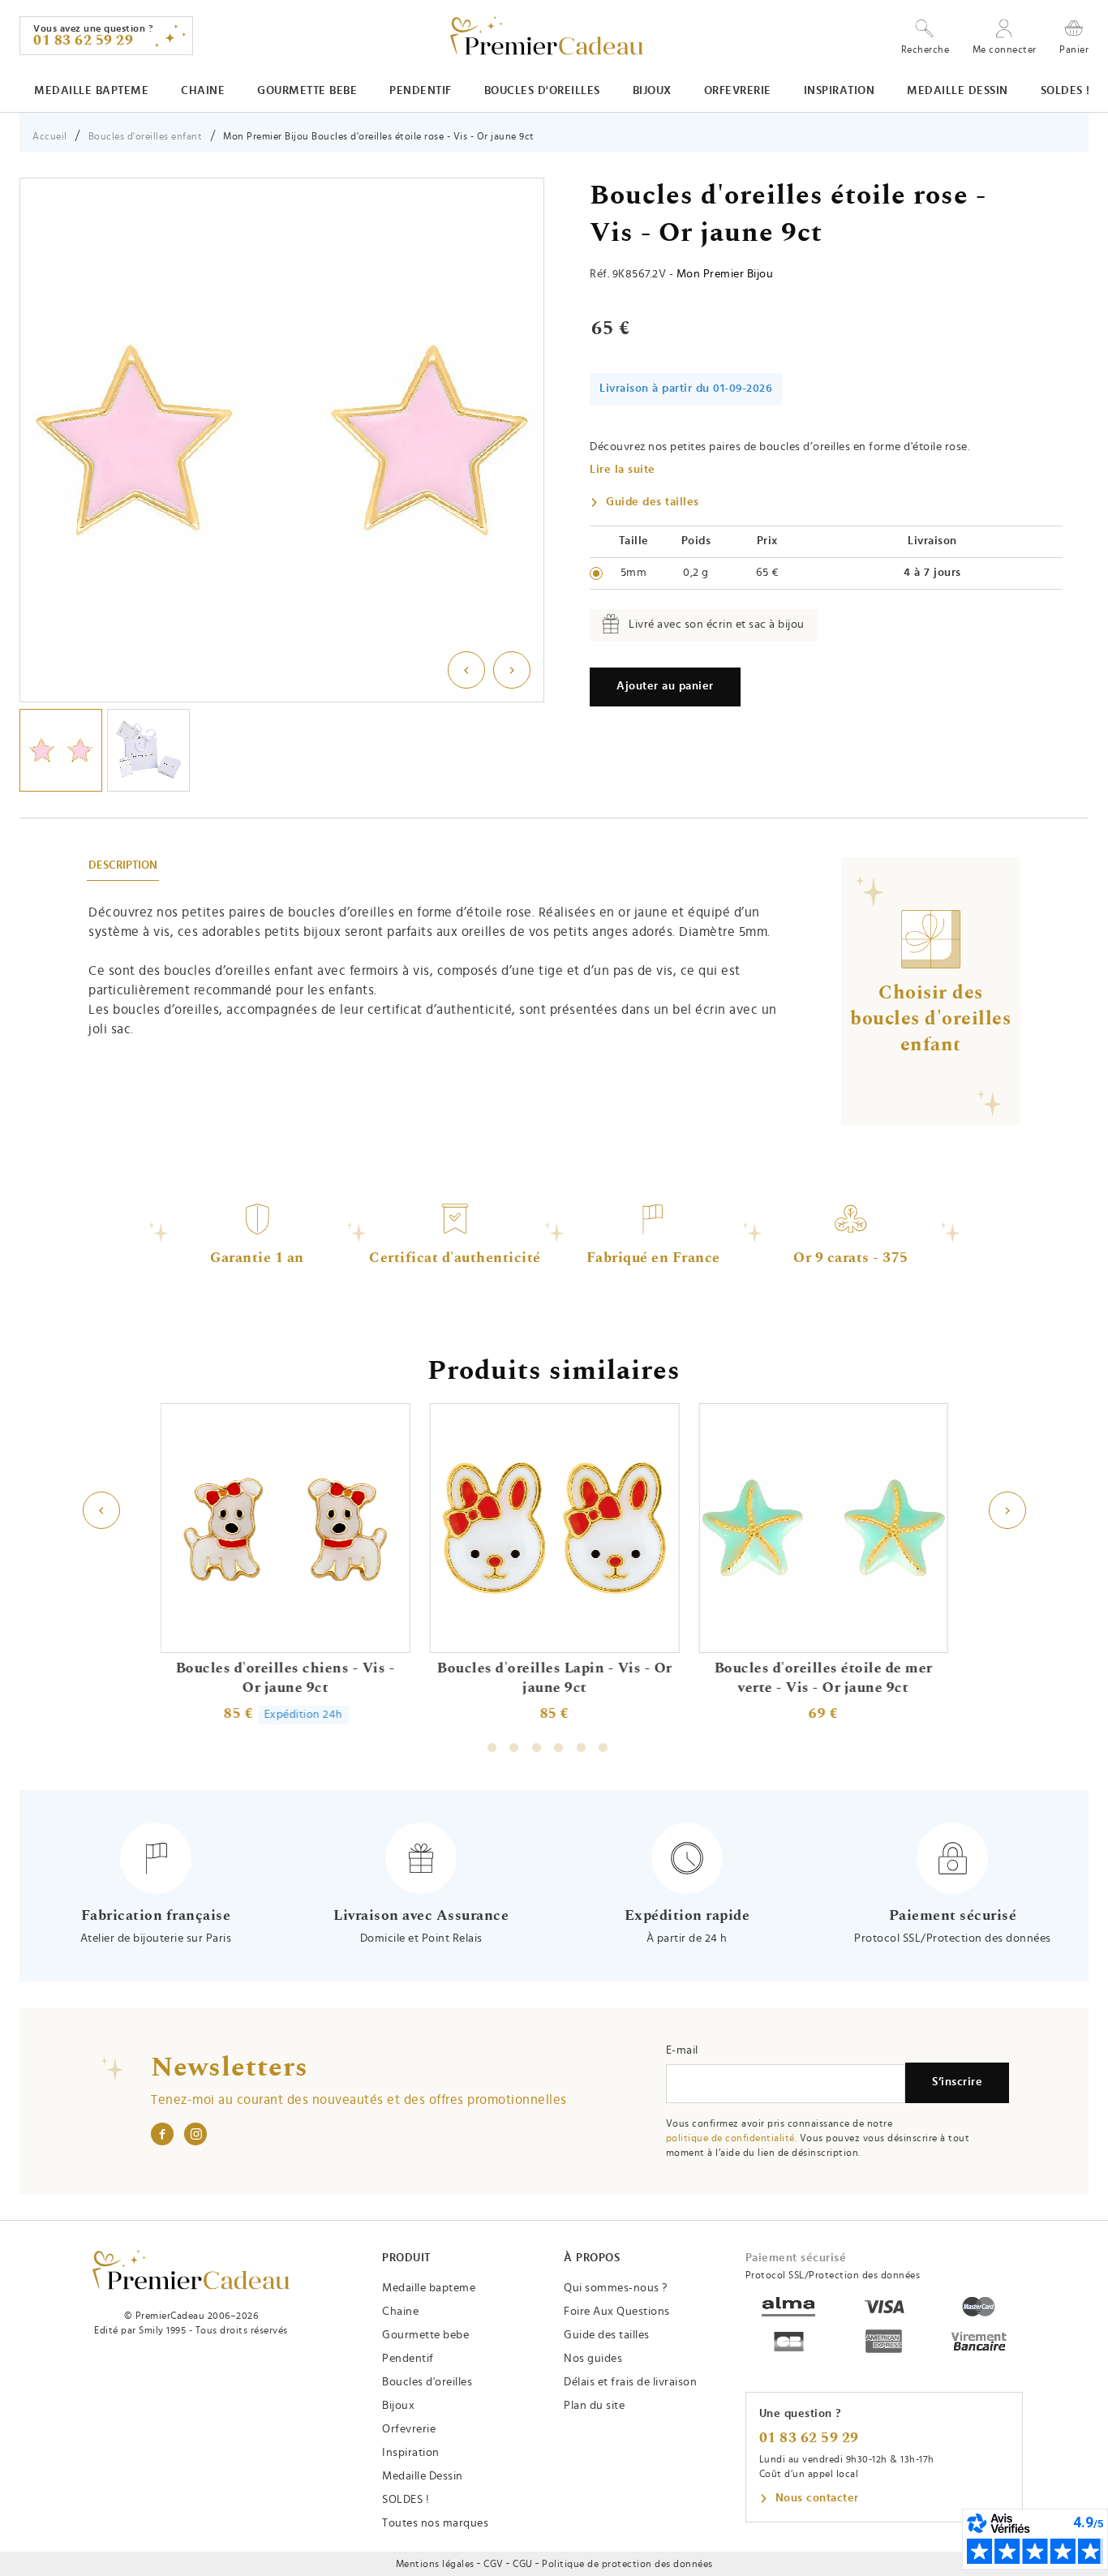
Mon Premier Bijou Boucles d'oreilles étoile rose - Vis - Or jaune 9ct (379, 136)
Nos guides (593, 2359)
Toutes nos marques (435, 2523)
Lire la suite (623, 470)
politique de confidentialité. (732, 2138)
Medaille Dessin (958, 91)
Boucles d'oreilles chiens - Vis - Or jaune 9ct (285, 1678)
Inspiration (840, 91)
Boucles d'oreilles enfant (146, 136)
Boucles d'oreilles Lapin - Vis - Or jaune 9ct (554, 1678)
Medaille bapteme (91, 91)
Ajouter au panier (665, 686)
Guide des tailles (653, 502)
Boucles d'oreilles (542, 91)
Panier (1074, 49)
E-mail (682, 2050)
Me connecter (1005, 49)
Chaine (203, 91)
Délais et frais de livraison (630, 2382)
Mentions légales (435, 2564)
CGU (523, 2564)
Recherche (925, 49)
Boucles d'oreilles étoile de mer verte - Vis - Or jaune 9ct (823, 1678)
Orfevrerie (738, 91)
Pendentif (421, 91)
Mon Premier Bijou (725, 274)
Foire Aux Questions (617, 2312)
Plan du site (594, 2406)
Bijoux (652, 91)
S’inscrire (957, 2082)
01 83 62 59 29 (809, 2438)
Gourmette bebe (307, 91)
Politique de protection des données (627, 2564)
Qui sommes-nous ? (616, 2288)
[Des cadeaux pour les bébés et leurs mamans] (191, 2270)
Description (123, 865)
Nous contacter (817, 2498)
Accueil (50, 136)
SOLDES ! (1065, 91)
